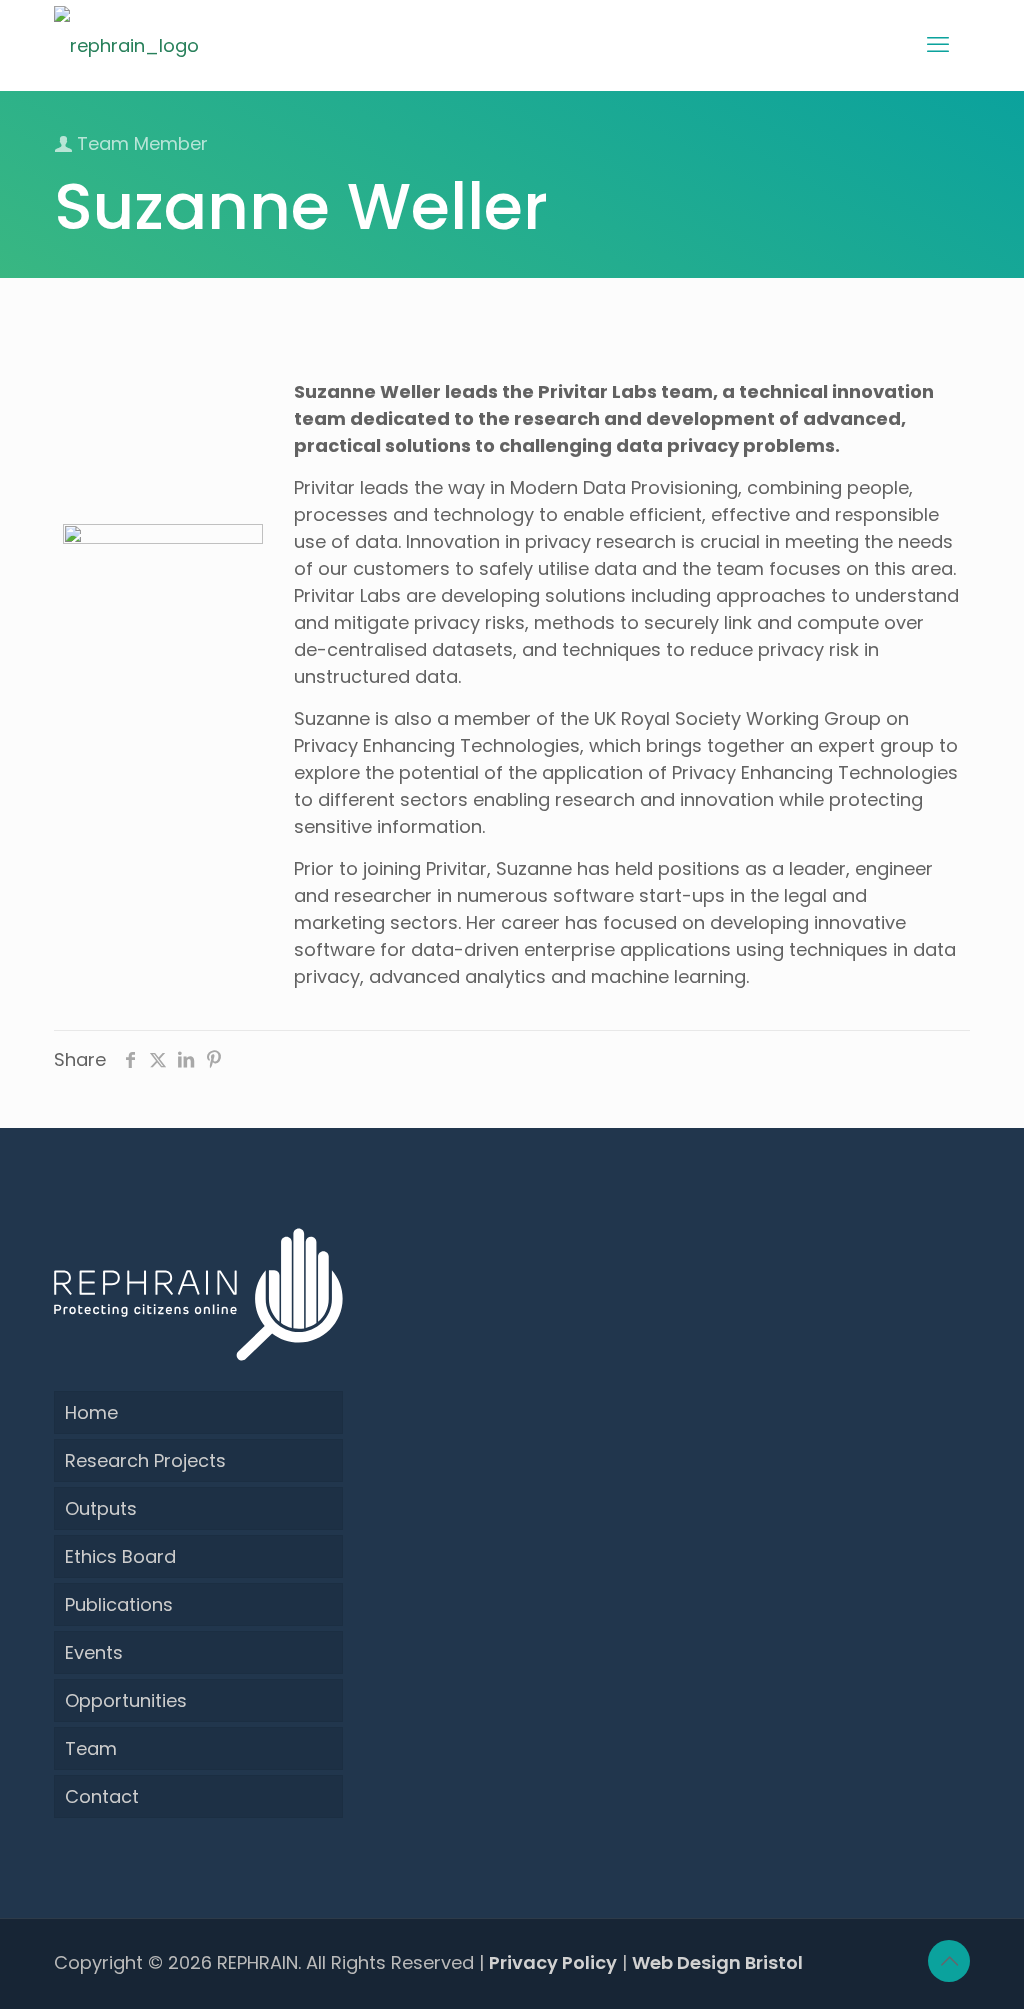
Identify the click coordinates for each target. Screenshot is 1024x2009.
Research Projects (145, 1460)
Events (94, 1652)
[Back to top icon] (949, 1961)
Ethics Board (120, 1556)
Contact (102, 1796)
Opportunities (126, 1700)
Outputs (101, 1508)
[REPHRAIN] (126, 45)
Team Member (140, 143)
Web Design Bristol (717, 1962)
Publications (119, 1604)
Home (91, 1412)
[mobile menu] (938, 45)
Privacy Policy (553, 1962)
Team (91, 1748)
